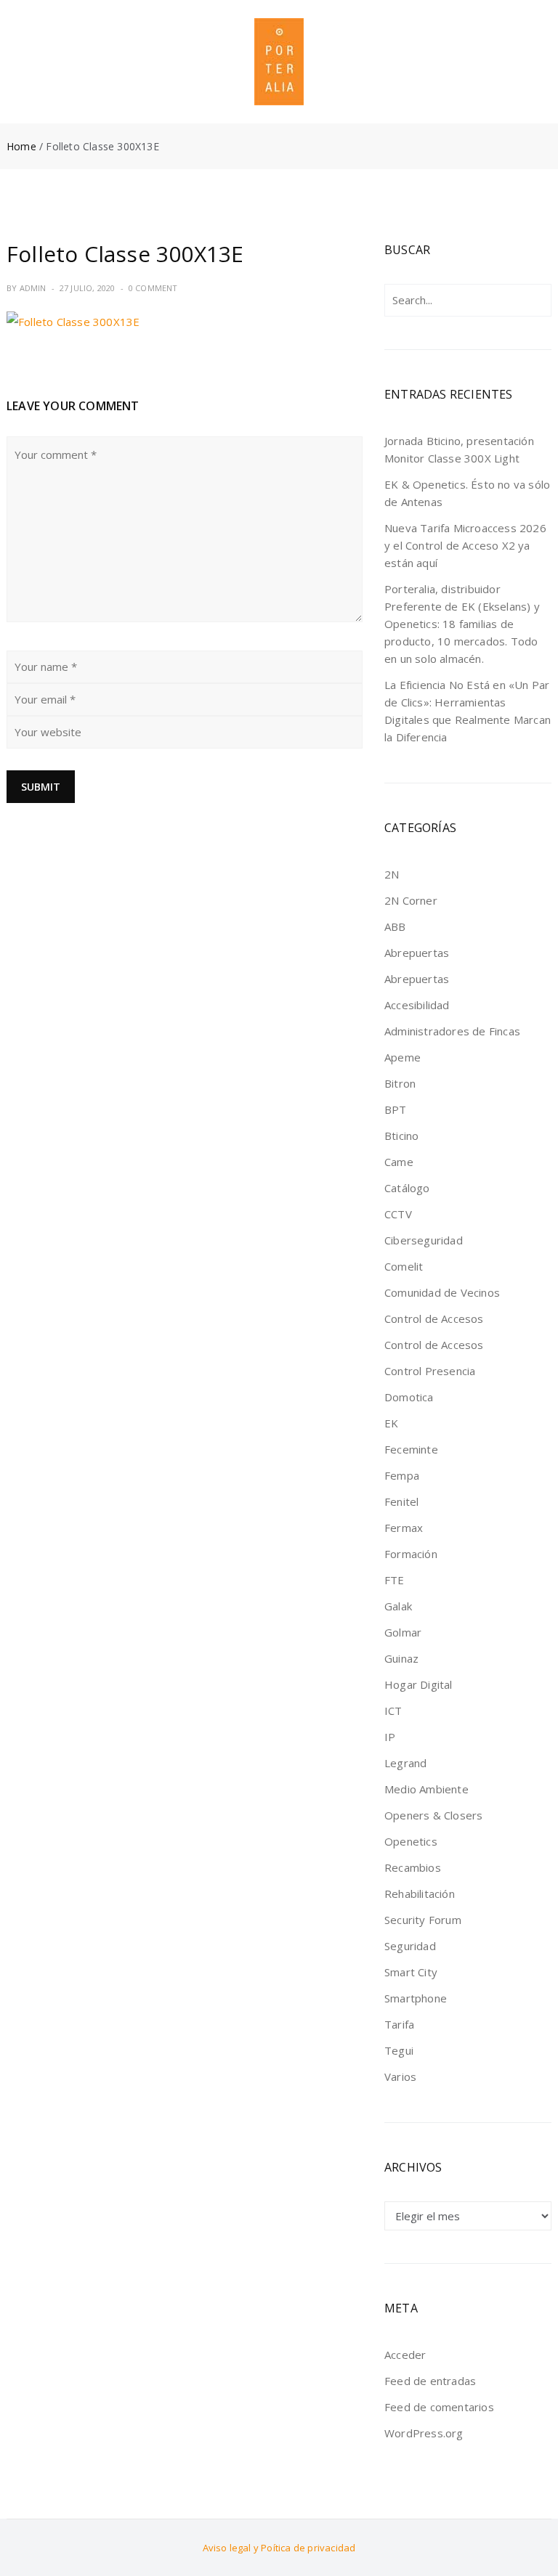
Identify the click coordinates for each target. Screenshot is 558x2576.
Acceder (405, 2355)
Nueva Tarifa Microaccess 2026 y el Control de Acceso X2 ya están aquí (465, 545)
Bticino (401, 1136)
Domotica (409, 1397)
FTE (395, 1580)
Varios (400, 2076)
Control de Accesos (434, 1318)
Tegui (399, 2050)
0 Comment (153, 288)
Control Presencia (430, 1371)
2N (392, 874)
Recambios (413, 1867)
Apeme (403, 1057)
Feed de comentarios (439, 2407)
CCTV (398, 1214)
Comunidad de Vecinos (442, 1292)
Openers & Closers (433, 1815)
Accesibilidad (417, 1005)
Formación (411, 1554)
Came (399, 1162)
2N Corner (411, 900)
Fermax (404, 1528)
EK (391, 1423)
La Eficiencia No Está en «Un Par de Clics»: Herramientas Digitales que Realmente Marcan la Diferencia (468, 711)
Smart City (411, 1972)
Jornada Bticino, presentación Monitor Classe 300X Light (459, 449)
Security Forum (423, 1920)
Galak (398, 1606)
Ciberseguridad (424, 1240)
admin (33, 288)
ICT (393, 1711)
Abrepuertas (417, 953)
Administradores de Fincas (452, 1031)
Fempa (402, 1475)
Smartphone (416, 1998)
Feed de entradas (430, 2381)
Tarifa (399, 2024)
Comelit (404, 1266)
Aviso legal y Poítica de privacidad (279, 2548)
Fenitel (401, 1501)
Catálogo (407, 1188)
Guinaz (401, 1658)
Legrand (405, 1763)
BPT (396, 1109)
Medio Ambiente (426, 1789)
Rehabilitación (420, 1894)
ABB (395, 926)
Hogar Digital (418, 1684)
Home (21, 146)
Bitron (400, 1083)
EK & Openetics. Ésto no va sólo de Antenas (467, 493)
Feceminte (411, 1449)
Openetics (411, 1841)
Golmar (403, 1632)
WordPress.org (424, 2433)
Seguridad (410, 1946)
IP (390, 1737)
